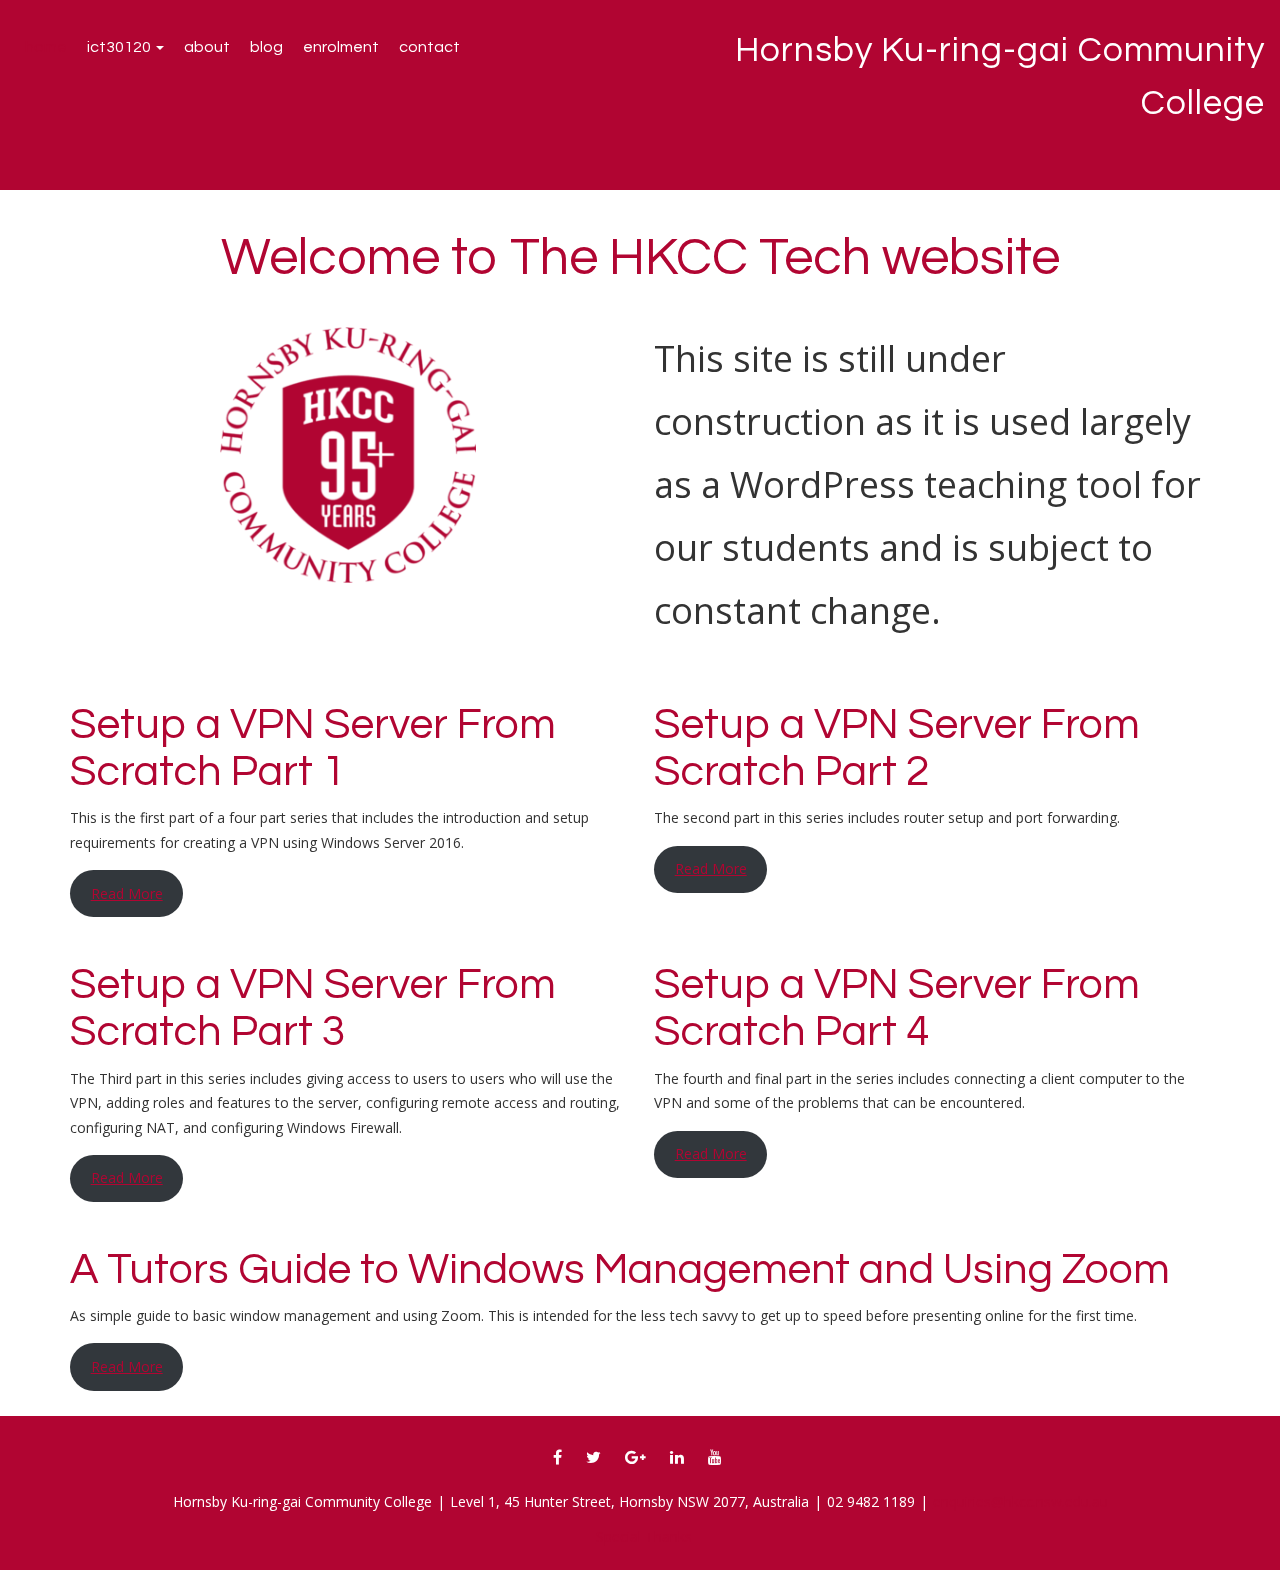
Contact (429, 47)
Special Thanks (644, 1536)
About (207, 47)
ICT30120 (120, 47)
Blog (266, 47)
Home (46, 47)
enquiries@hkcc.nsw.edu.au (1020, 1501)
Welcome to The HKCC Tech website (640, 258)
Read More (127, 893)
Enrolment (341, 47)
